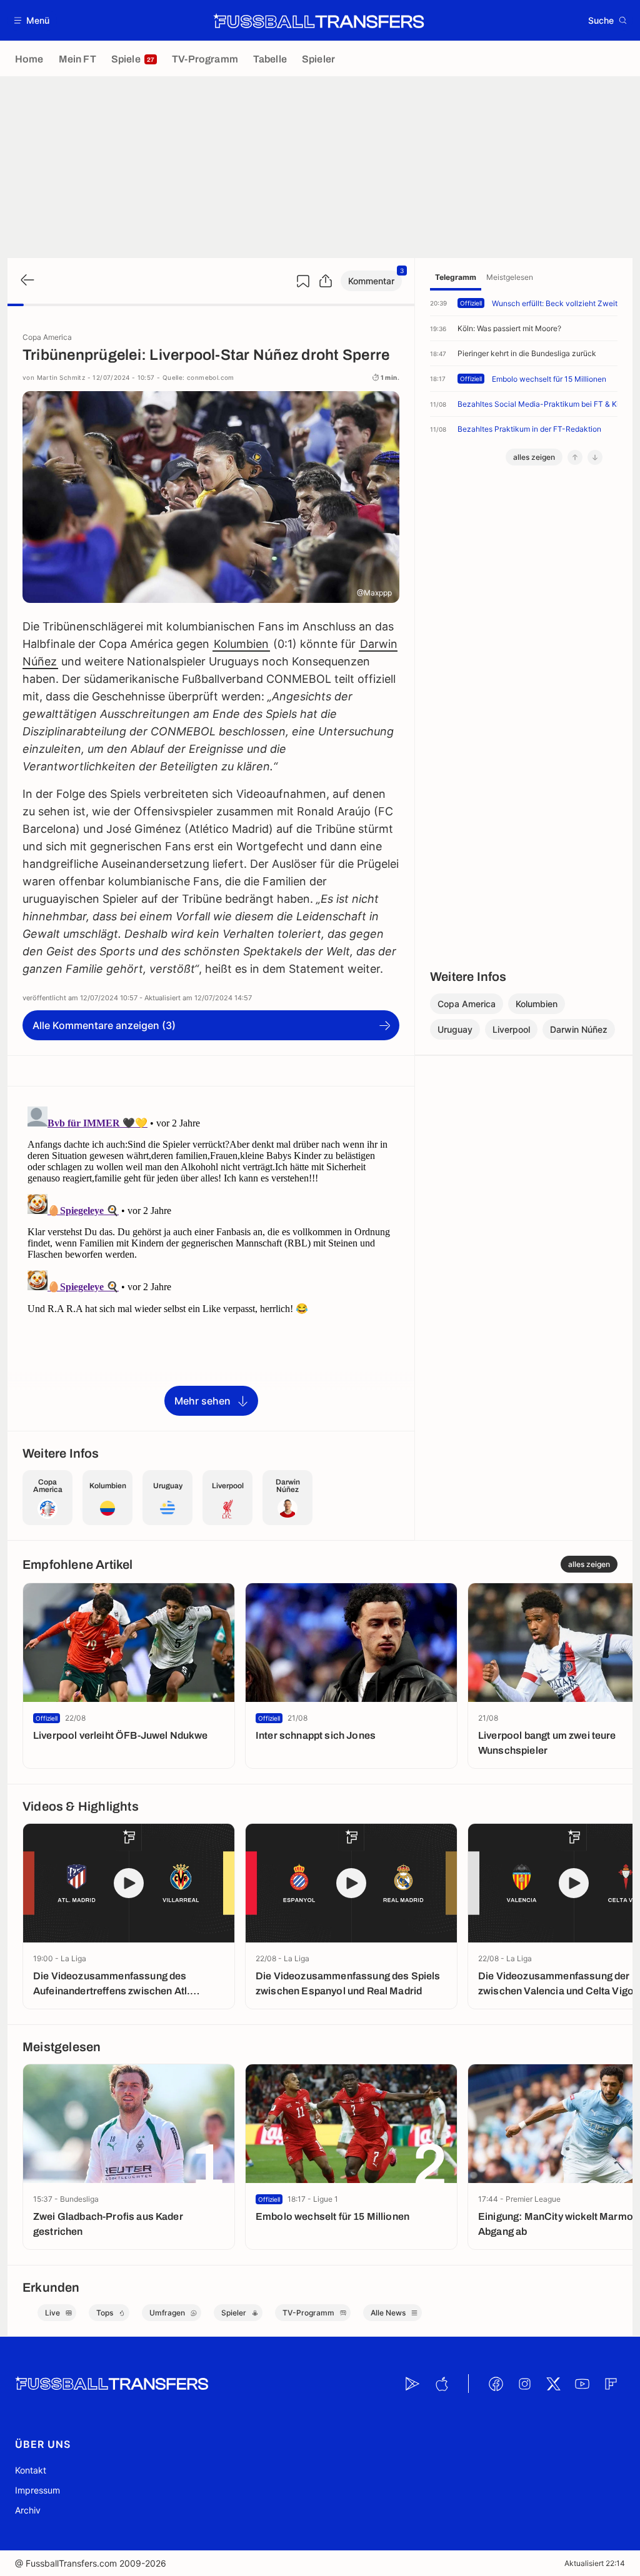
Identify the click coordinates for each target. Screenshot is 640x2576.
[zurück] (26, 281)
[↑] (575, 457)
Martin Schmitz (61, 377)
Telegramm (456, 277)
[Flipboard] (611, 2384)
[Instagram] (524, 2384)
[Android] (412, 2384)
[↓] (595, 457)
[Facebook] (496, 2384)
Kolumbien (241, 644)
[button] (32, 20)
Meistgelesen (510, 277)
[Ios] (441, 2384)
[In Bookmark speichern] (303, 281)
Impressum (37, 2490)
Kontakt (31, 2470)
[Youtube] (582, 2384)
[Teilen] (326, 281)
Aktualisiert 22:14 (595, 2563)
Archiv (28, 2510)
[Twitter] (553, 2384)
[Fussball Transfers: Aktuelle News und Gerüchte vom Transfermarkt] (319, 21)
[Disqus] (211, 1258)
